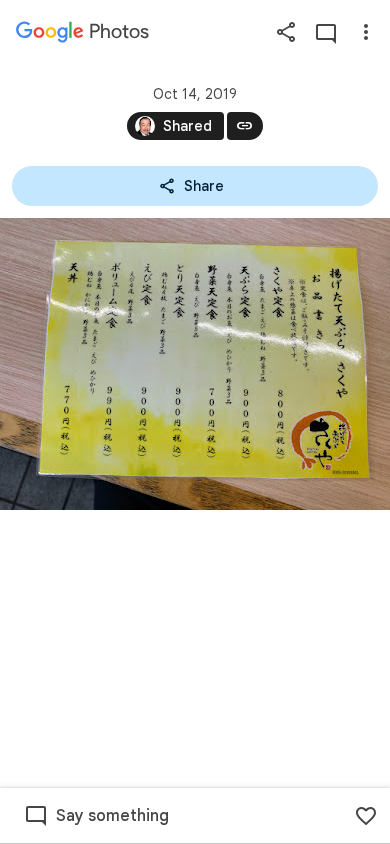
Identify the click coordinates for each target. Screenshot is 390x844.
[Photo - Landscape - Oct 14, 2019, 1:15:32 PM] (195, 364)
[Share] (286, 32)
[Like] (366, 816)
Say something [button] (112, 816)
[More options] (366, 32)
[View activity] (326, 32)
